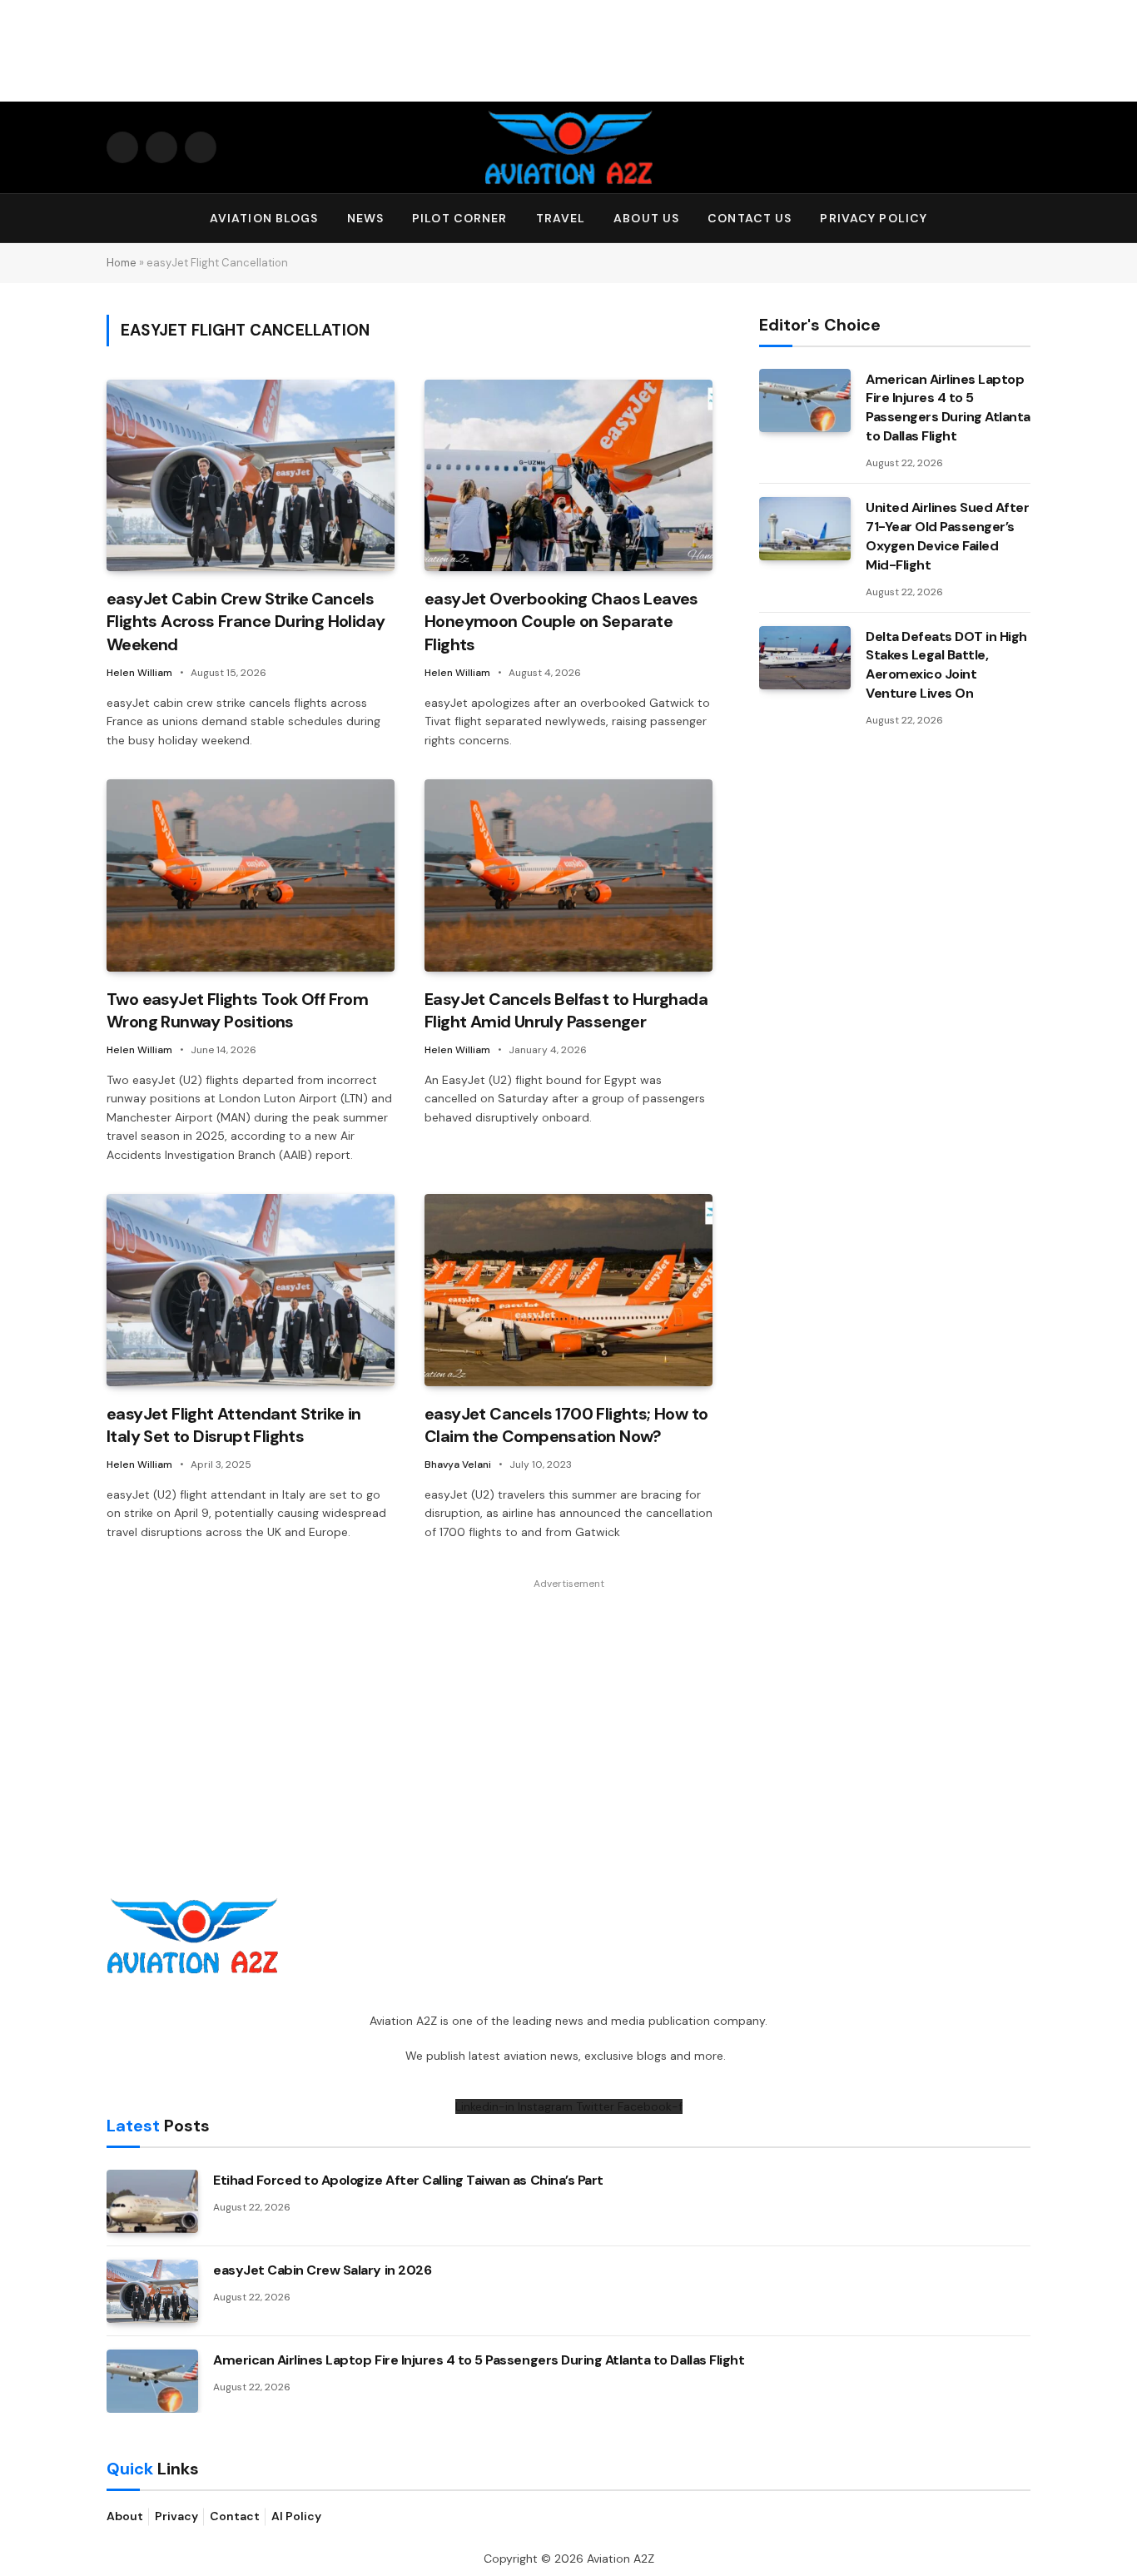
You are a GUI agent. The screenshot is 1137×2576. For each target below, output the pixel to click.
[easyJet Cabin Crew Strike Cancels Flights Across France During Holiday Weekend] (251, 476)
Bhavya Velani (458, 1465)
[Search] (1023, 219)
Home (122, 263)
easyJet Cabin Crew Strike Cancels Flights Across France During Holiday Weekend (246, 621)
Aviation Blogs (264, 218)
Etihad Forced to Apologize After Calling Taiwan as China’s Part (408, 2180)
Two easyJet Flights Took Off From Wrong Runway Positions (237, 1010)
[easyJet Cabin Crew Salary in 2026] (152, 2291)
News (365, 218)
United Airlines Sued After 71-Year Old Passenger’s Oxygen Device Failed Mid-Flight (948, 536)
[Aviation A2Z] (568, 147)
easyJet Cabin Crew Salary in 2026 (322, 2270)
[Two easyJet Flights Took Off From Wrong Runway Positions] (251, 875)
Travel (561, 218)
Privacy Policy (874, 218)
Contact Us (750, 218)
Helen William (139, 673)
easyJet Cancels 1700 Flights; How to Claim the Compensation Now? (566, 1425)
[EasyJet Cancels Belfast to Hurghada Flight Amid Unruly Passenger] (568, 875)
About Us (646, 218)
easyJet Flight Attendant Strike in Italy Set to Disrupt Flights (234, 1425)
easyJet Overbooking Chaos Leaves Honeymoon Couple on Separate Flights (561, 621)
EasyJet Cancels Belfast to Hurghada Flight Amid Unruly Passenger (566, 1010)
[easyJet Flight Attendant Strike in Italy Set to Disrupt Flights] (251, 1290)
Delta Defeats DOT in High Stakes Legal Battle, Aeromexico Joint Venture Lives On (946, 665)
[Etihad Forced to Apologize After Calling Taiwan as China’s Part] (152, 2201)
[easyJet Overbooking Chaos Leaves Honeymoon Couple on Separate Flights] (568, 476)
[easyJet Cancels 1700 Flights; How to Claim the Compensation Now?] (568, 1290)
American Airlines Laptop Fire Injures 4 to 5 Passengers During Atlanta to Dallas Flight (948, 408)
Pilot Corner (459, 218)
